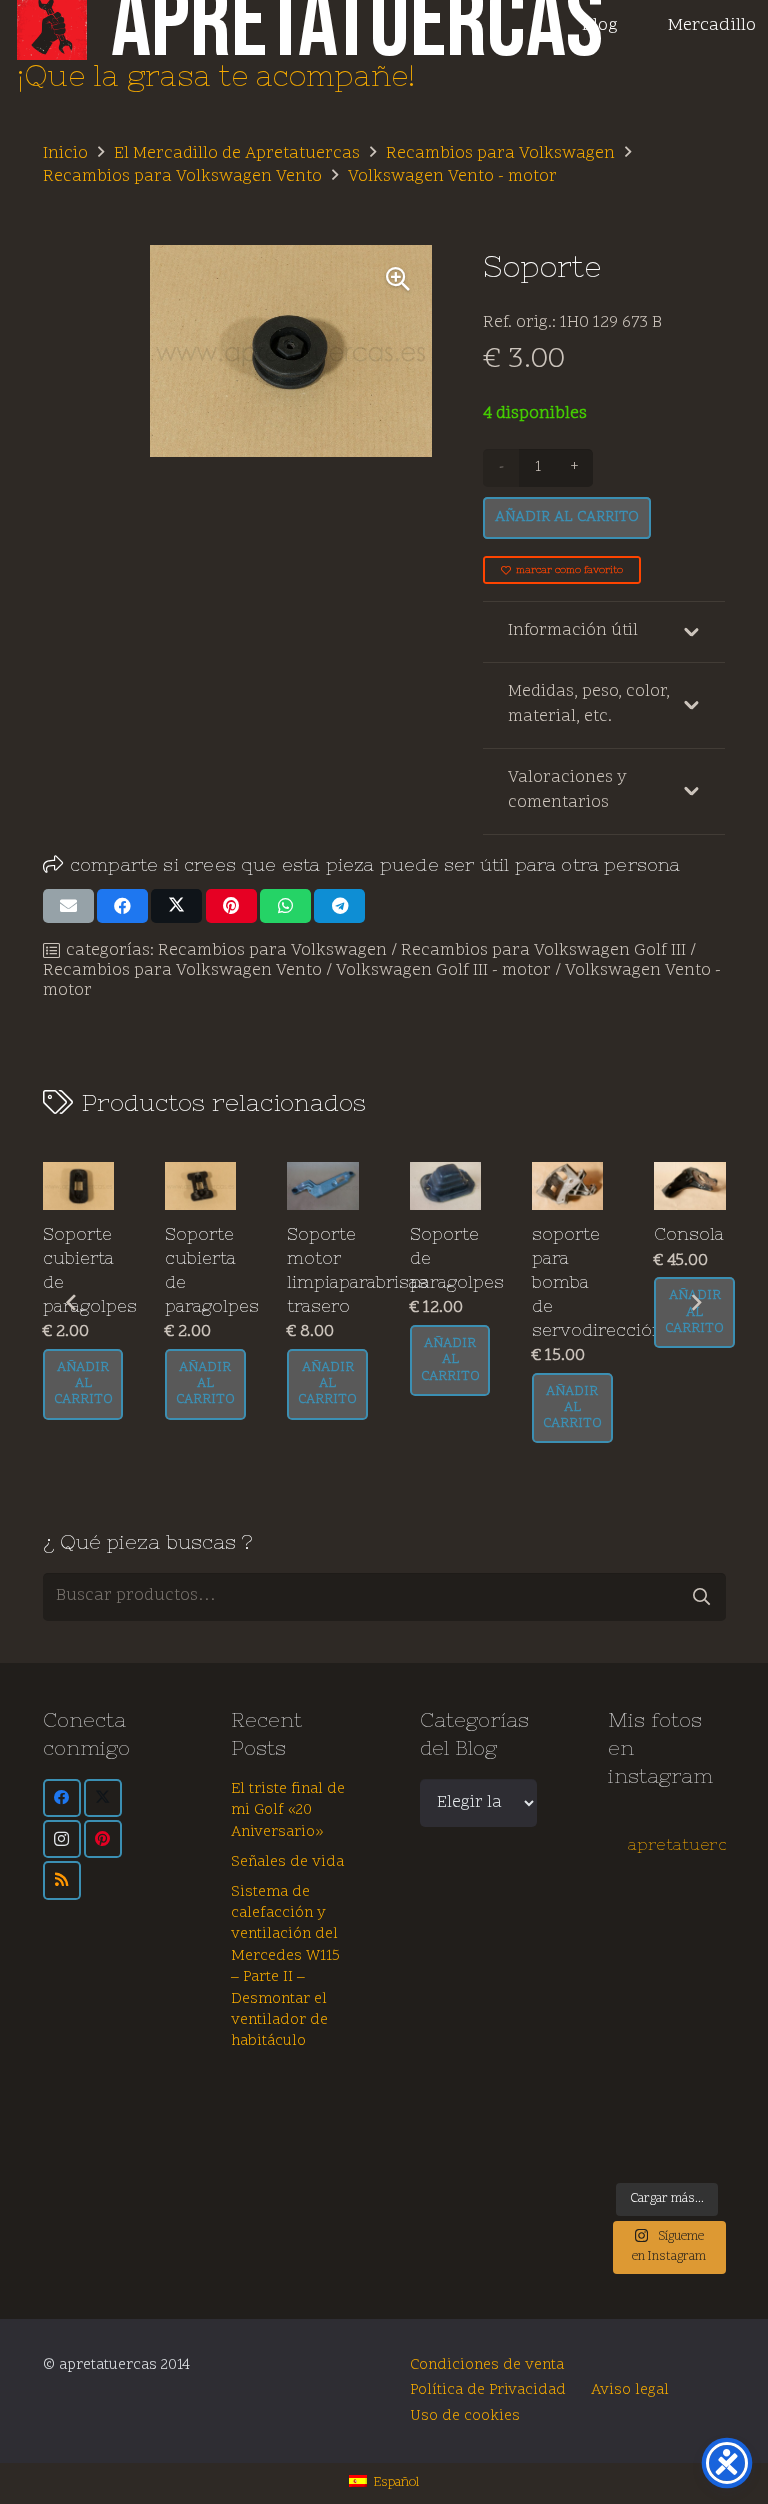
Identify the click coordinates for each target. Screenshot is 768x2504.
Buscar (702, 1597)
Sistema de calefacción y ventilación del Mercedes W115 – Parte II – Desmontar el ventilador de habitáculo (285, 1967)
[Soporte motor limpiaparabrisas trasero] (322, 1186)
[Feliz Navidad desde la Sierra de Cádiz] (637, 1909)
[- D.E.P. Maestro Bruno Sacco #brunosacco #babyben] (697, 2012)
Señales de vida (287, 1862)
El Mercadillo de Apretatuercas (237, 154)
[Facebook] (62, 1798)
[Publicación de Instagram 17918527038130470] (697, 1943)
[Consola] (689, 1186)
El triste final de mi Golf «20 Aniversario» (288, 1811)
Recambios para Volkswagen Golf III (543, 951)
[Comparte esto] (122, 906)
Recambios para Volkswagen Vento (182, 177)
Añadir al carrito (567, 517)
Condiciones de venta (487, 2365)
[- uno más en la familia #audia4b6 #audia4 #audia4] (697, 2046)
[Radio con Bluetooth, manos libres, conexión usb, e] (697, 1909)
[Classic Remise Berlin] (697, 2115)
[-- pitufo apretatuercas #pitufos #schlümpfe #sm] (637, 2081)
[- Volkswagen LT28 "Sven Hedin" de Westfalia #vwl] (697, 2081)
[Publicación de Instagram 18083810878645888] (697, 1978)
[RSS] (62, 1880)
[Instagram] (62, 1839)
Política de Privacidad (488, 2390)
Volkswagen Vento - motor (452, 177)
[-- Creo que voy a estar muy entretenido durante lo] (637, 2149)
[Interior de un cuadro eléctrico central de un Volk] (637, 2012)
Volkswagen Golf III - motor (443, 971)
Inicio (65, 154)
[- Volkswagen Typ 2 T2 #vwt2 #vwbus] (637, 2115)
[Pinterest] (103, 1839)
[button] (398, 279)
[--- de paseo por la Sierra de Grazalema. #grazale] (697, 2149)
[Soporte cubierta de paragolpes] (78, 1186)
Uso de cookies (465, 2416)
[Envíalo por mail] (68, 906)
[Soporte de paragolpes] (445, 1186)
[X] (103, 1798)
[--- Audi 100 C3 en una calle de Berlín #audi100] (637, 2046)
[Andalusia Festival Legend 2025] (637, 1978)
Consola (689, 1234)
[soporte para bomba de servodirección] (567, 1186)
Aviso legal (630, 2390)
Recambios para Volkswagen (500, 154)
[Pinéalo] (231, 906)
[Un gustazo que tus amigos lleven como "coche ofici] (637, 1943)
